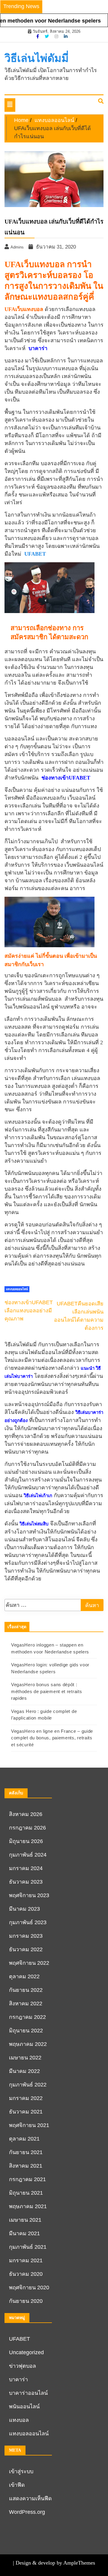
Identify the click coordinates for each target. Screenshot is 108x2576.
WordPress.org (27, 2512)
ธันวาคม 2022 (26, 1949)
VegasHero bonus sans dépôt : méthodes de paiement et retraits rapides (46, 1691)
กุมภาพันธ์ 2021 (28, 2247)
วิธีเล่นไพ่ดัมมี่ (37, 58)
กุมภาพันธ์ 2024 (28, 1855)
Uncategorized (26, 2352)
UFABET (35, 554)
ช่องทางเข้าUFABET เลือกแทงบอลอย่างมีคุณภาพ (29, 1311)
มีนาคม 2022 (24, 2071)
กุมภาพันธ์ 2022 (28, 2085)
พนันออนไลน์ (24, 2407)
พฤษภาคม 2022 (28, 2044)
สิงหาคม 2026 (26, 1814)
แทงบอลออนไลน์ (17, 1289)
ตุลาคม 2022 (24, 1976)
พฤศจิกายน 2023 (29, 1895)
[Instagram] (57, 36)
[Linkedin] (66, 36)
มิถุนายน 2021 (26, 2193)
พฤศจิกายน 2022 (29, 1963)
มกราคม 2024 (26, 1868)
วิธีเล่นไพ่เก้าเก (38, 1496)
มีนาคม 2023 (24, 1909)
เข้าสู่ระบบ (21, 2471)
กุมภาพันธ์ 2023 (28, 1922)
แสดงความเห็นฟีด (30, 2498)
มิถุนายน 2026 (26, 1841)
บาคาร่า (18, 2379)
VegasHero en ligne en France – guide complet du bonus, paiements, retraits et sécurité (52, 1738)
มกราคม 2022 (26, 2098)
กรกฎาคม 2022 (27, 2017)
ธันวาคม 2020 (26, 2274)
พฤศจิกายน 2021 (29, 2125)
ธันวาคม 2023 (26, 1882)
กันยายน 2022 (26, 1990)
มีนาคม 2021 (24, 2233)
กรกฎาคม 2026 (27, 1828)
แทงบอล (19, 2420)
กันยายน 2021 (26, 2152)
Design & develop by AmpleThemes (55, 2563)
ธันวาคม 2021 (26, 2112)
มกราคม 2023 (26, 1936)
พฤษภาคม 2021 (28, 2206)
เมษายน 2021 (25, 2220)
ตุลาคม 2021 (24, 2139)
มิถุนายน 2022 (26, 2031)
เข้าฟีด (17, 2485)
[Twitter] (47, 36)
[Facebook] (38, 36)
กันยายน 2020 (26, 2301)
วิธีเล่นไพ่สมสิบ (34, 1524)
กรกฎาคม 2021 (27, 2179)
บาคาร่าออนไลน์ (28, 2393)
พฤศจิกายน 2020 (29, 2288)
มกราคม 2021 (26, 2260)
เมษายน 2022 (25, 2058)
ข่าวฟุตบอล (22, 2366)
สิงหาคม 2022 (26, 2004)
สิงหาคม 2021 (26, 2166)
